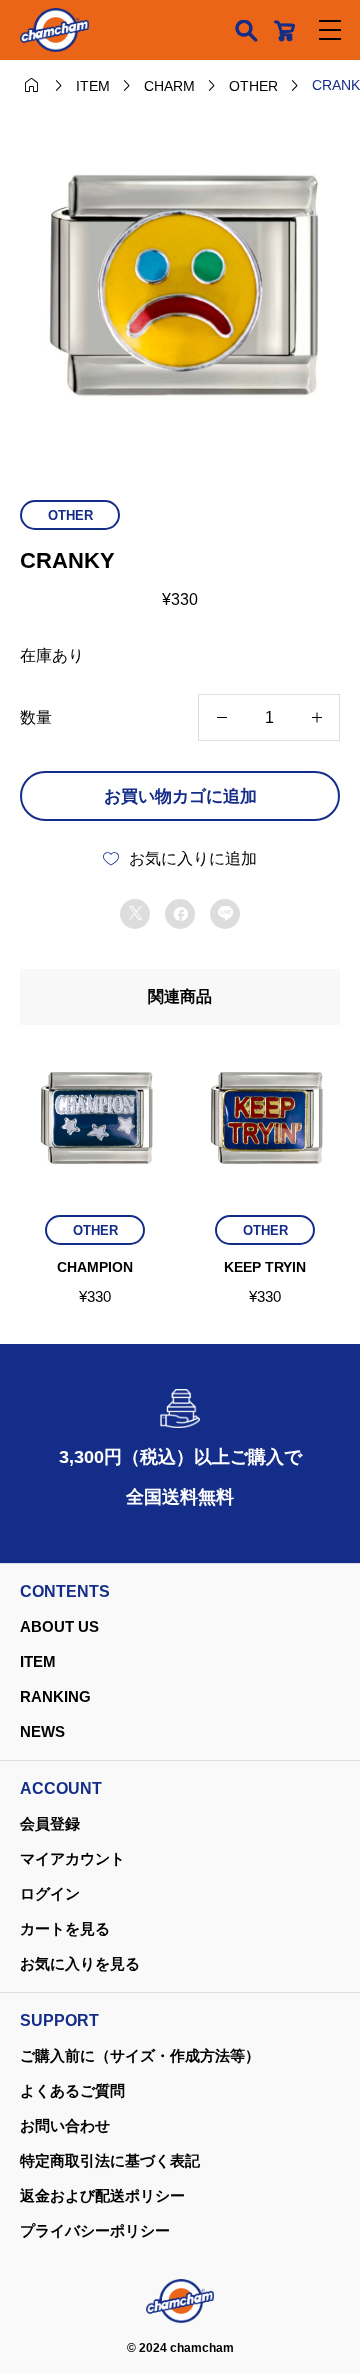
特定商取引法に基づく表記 (110, 2160)
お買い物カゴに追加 (180, 796)
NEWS (42, 1731)
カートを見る (65, 1928)
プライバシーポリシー (95, 2230)
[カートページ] (284, 30)
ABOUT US (59, 1626)
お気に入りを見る (80, 1963)
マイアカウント (72, 1858)
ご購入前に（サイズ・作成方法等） (140, 2055)
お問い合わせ (65, 2125)
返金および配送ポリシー (102, 2195)
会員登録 (50, 1823)
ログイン (50, 1893)
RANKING (55, 1696)
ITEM (38, 1661)
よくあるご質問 (72, 2090)
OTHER (70, 515)
